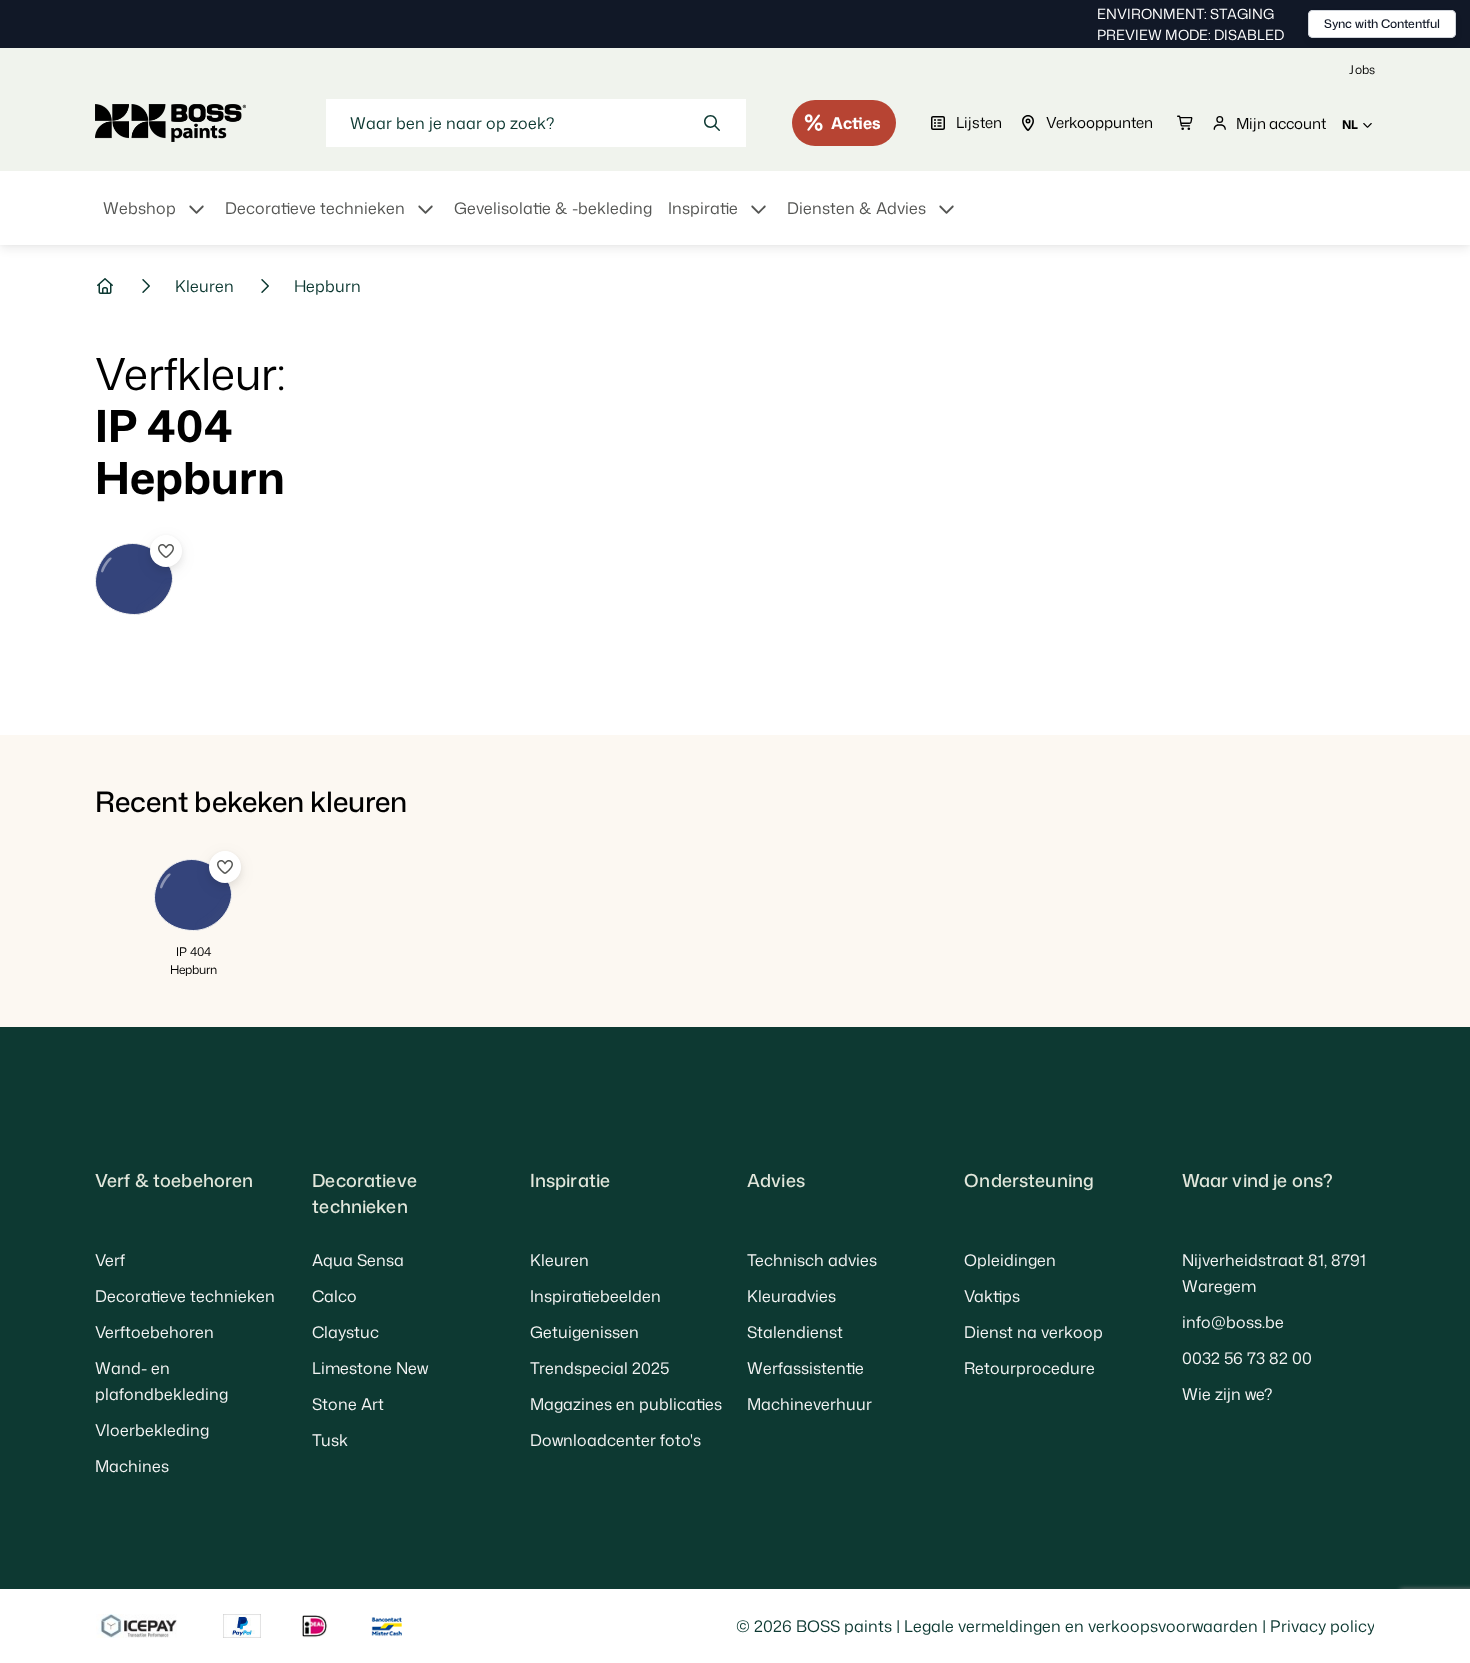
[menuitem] (156, 220)
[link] (1362, 69)
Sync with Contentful (1382, 23)
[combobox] (536, 123)
